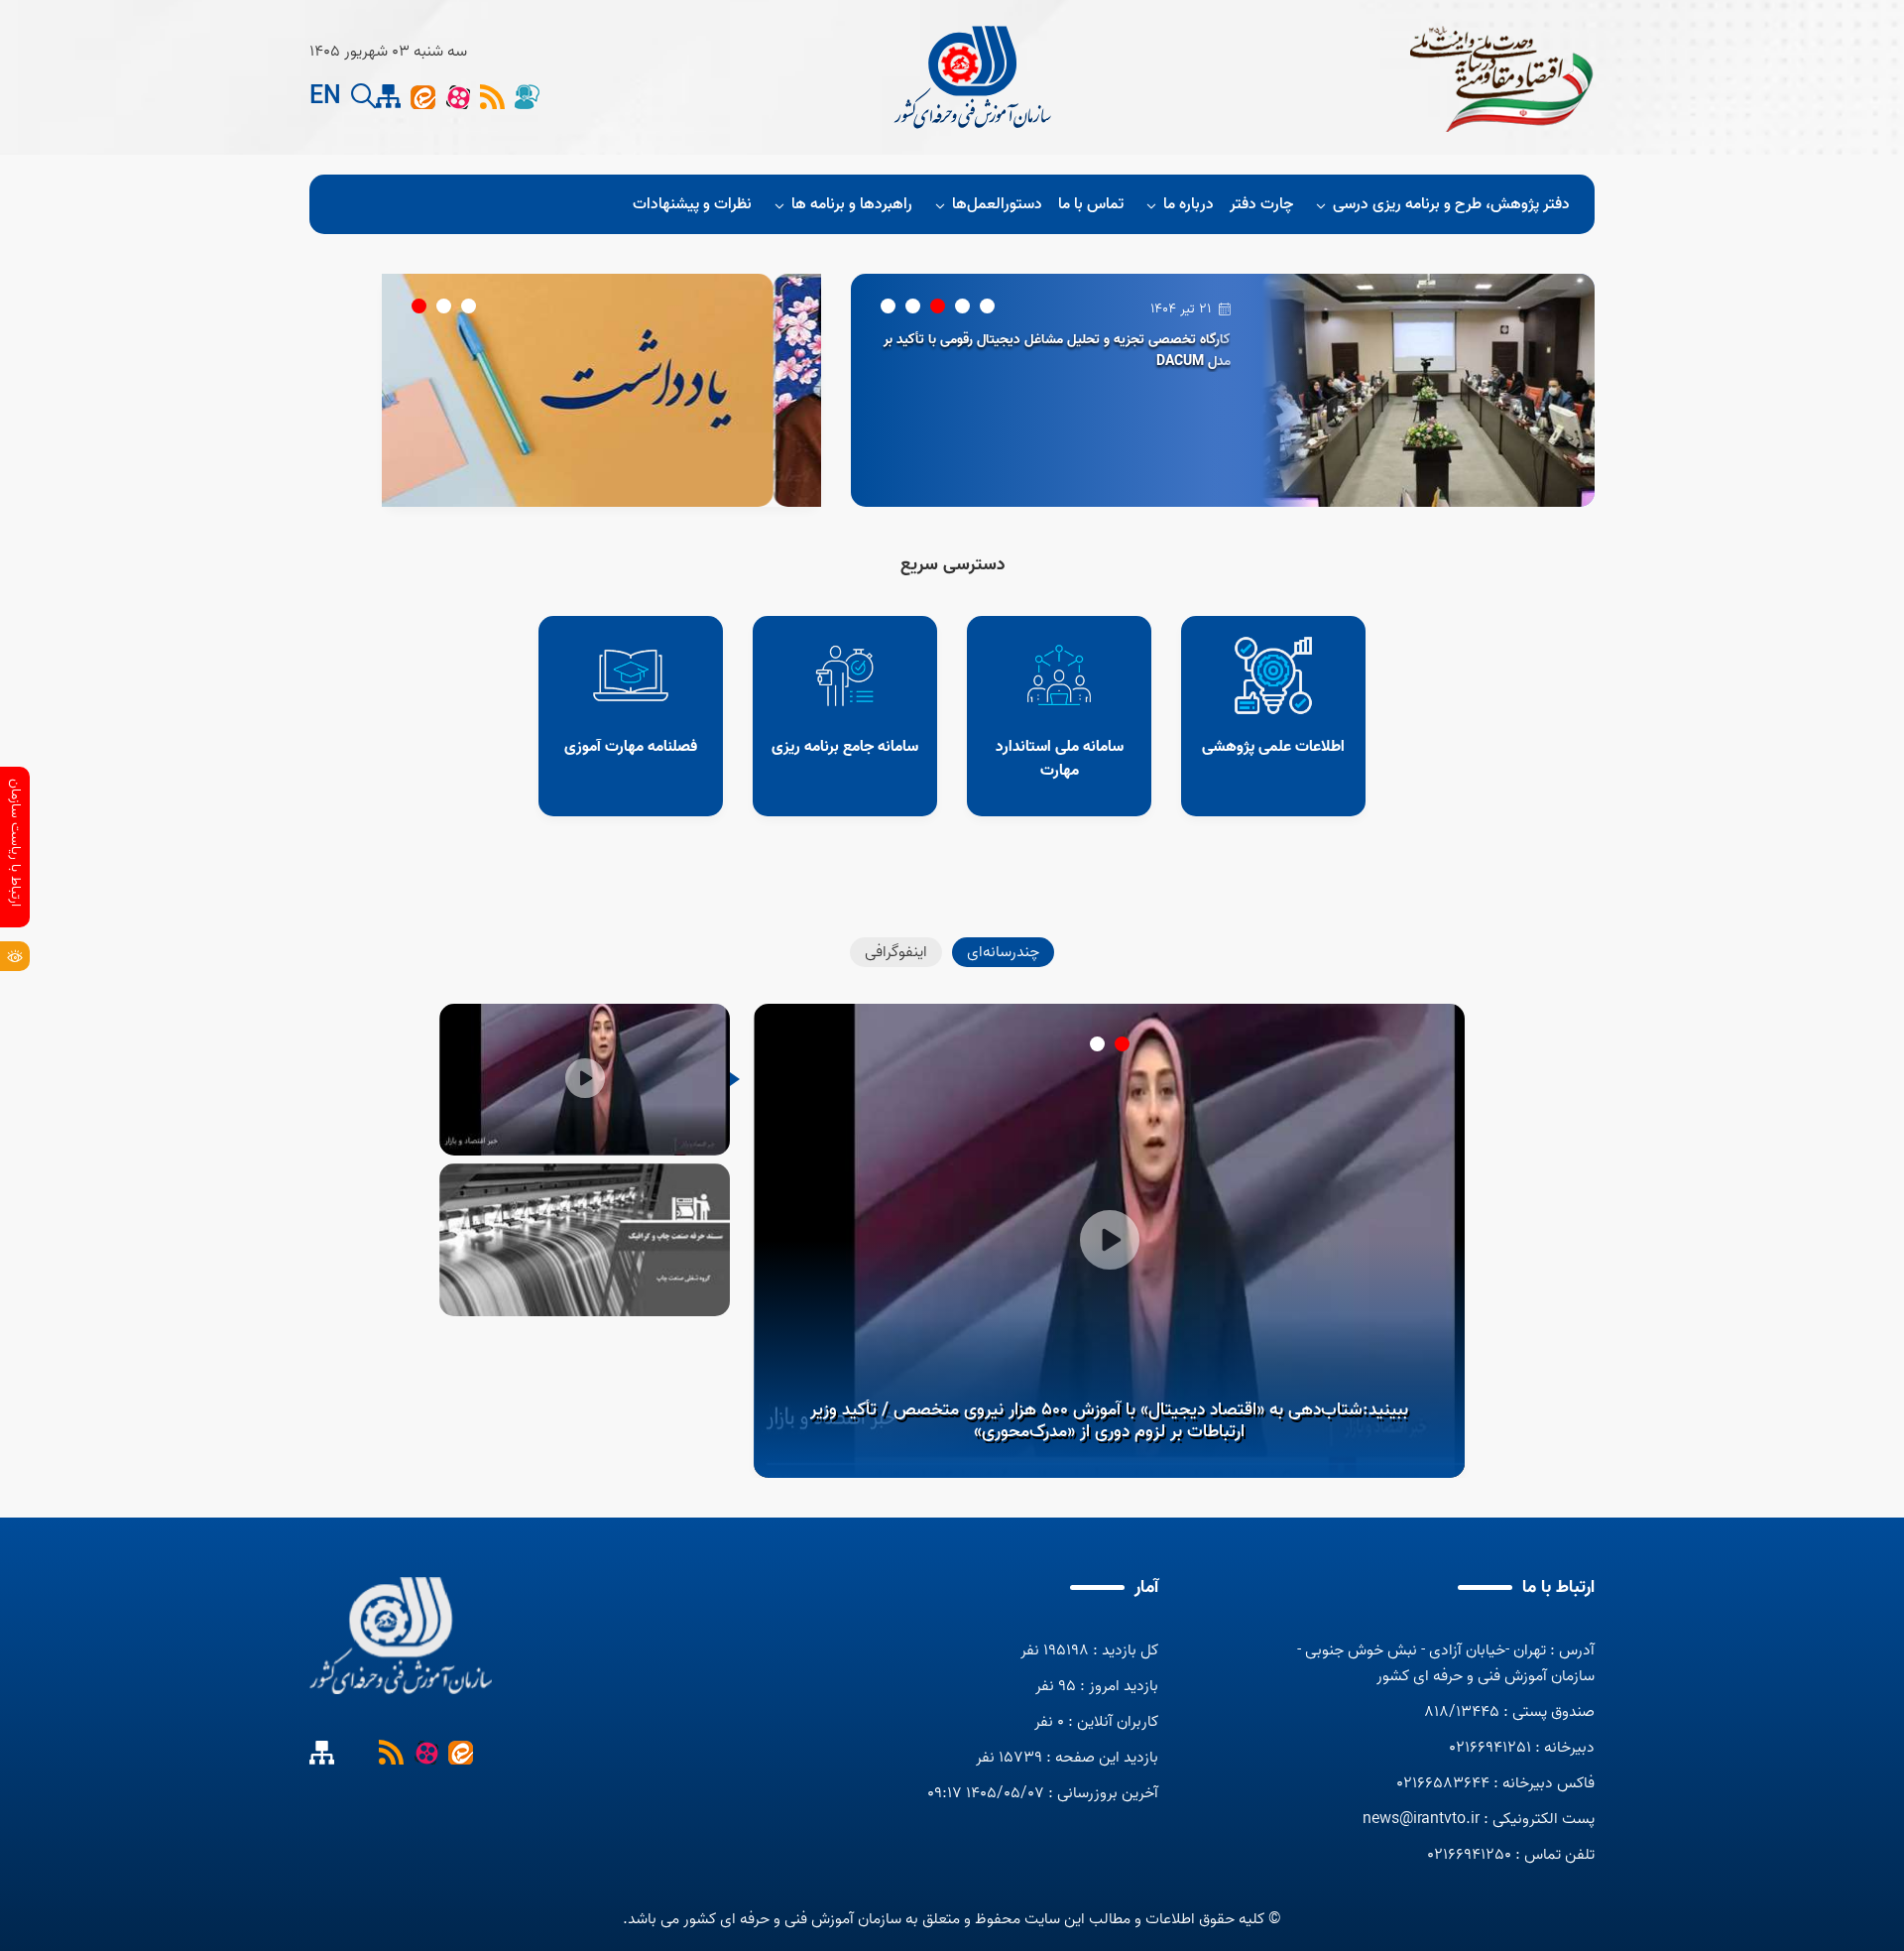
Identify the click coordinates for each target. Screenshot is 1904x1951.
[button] (363, 97)
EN (325, 97)
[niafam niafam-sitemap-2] (388, 97)
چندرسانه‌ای (1003, 952)
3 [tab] (938, 306)
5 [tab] (888, 306)
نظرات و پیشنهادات (692, 204)
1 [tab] (987, 306)
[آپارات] (458, 96)
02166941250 (1469, 1855)
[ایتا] (423, 96)
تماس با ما (1091, 204)
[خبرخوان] (391, 1752)
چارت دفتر (1261, 204)
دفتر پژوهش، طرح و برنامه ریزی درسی (1451, 204)
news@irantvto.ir (1421, 1819)
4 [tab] (913, 306)
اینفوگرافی (896, 952)
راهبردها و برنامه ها (852, 204)
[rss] (492, 96)
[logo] (975, 77)
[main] (401, 1636)
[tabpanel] (1485, 390)
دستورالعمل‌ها (997, 204)
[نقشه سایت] (357, 1752)
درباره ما (1189, 204)
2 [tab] (962, 306)
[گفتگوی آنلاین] (527, 96)
